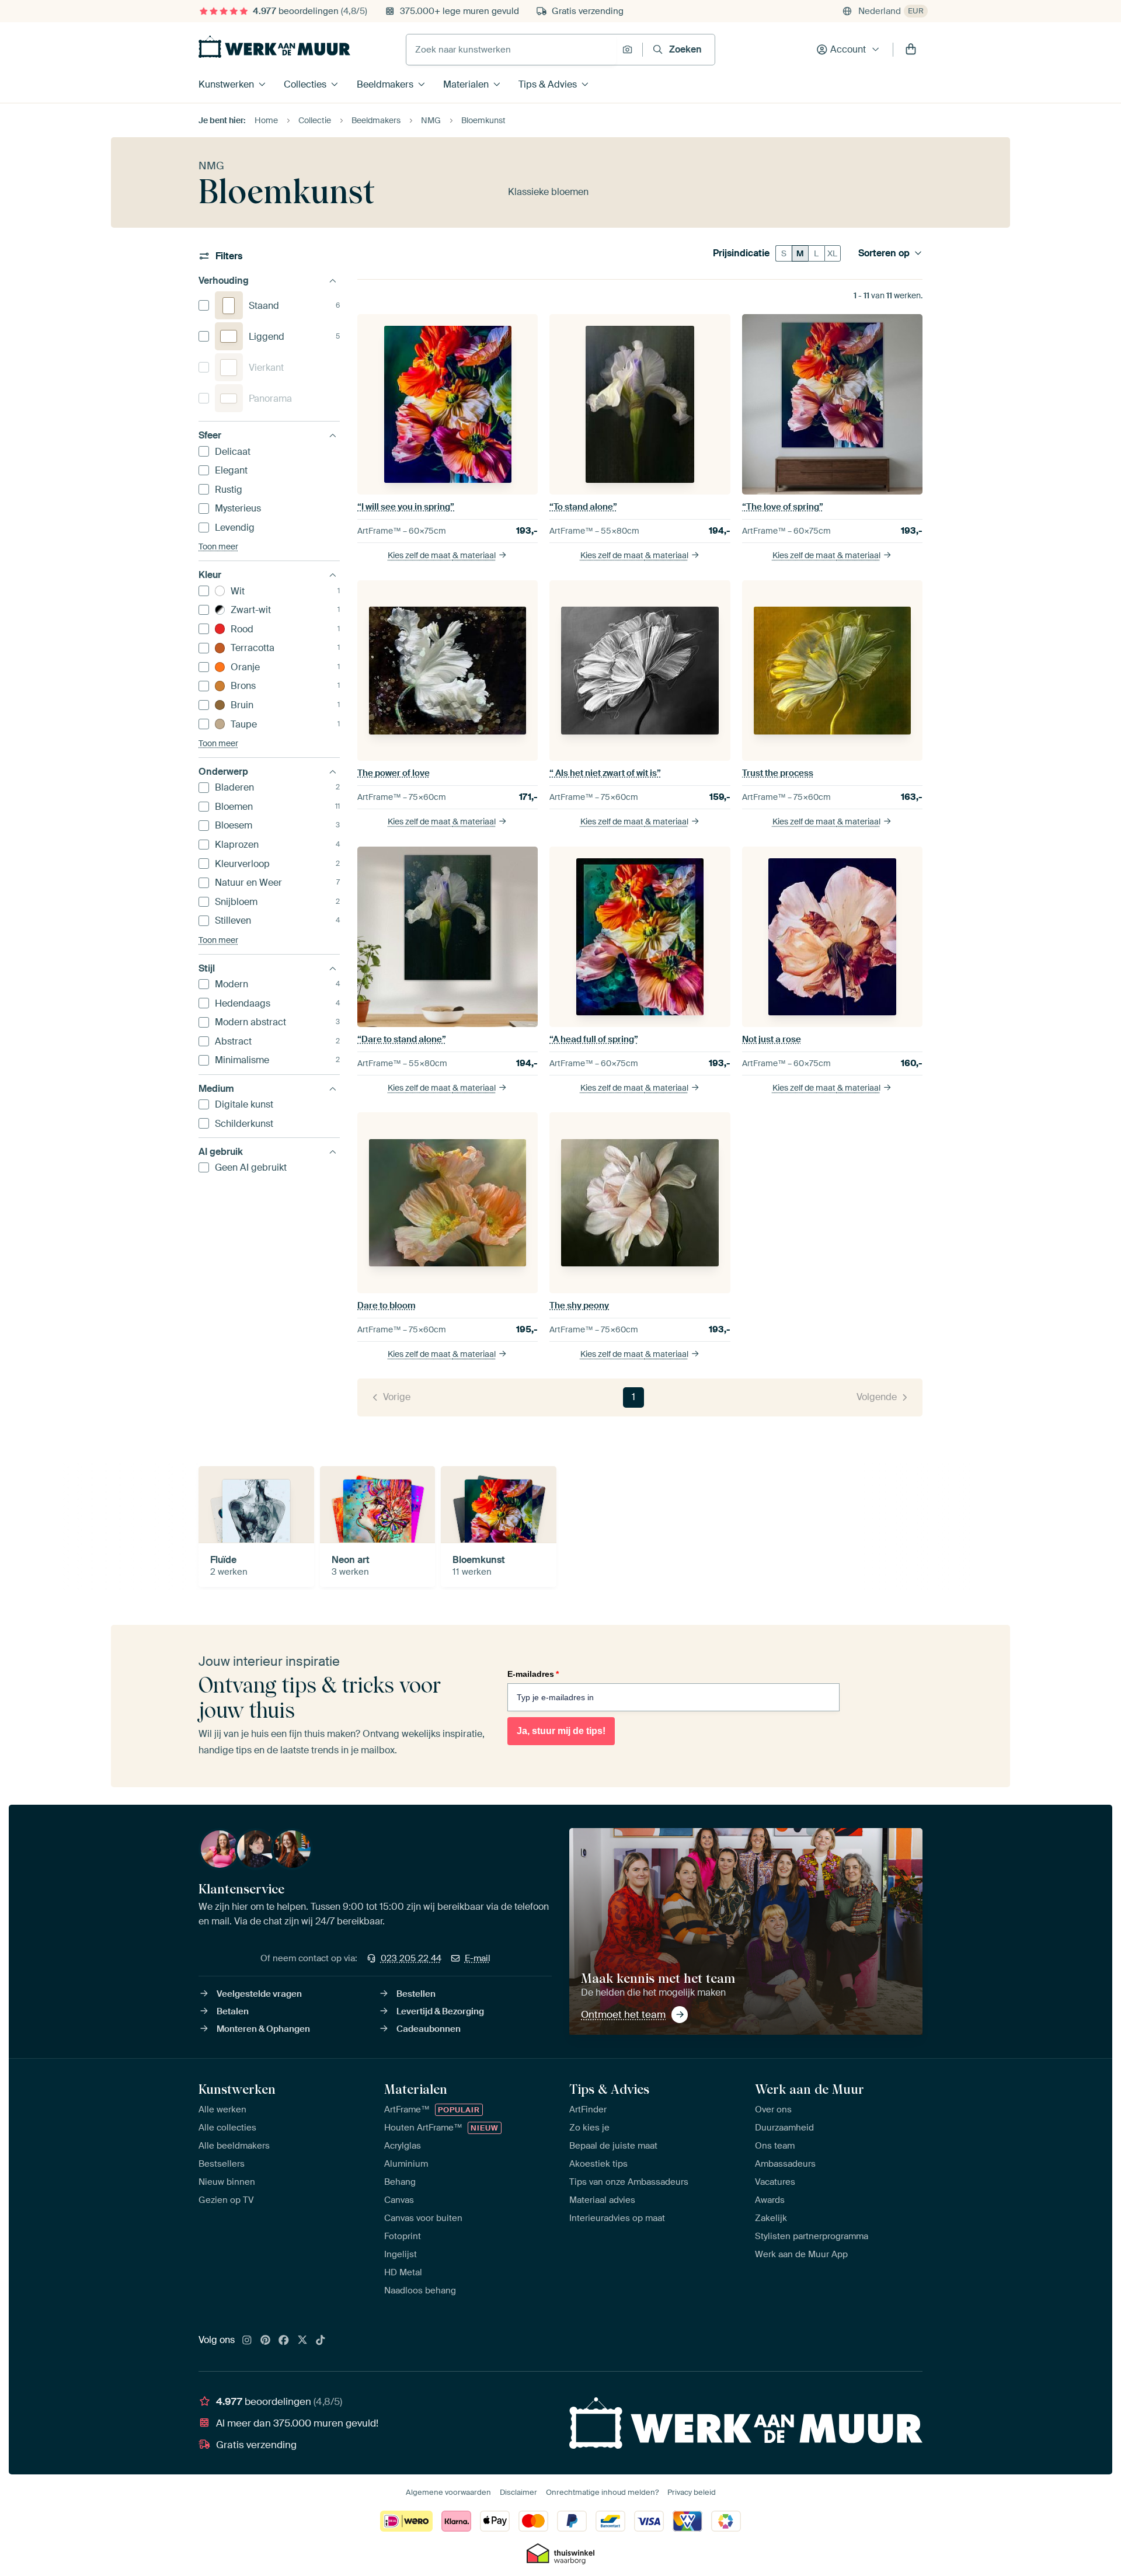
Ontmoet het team (623, 2014)
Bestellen (416, 1994)
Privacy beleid (692, 2492)
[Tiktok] (321, 2341)
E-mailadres (533, 1674)
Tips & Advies (548, 84)
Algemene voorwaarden (448, 2492)
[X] (302, 2341)
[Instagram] (247, 2341)
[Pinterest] (266, 2341)
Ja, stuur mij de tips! (561, 1731)
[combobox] (511, 50)
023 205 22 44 (411, 1958)
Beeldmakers (385, 84)
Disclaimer (518, 2492)
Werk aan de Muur (810, 2089)
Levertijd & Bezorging (440, 2011)
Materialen (466, 84)
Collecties (305, 84)
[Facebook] (284, 2341)
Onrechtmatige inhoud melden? (602, 2492)
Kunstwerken (226, 84)
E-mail (478, 1958)
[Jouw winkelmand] (911, 50)
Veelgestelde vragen (259, 1994)
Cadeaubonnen (429, 2029)
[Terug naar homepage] (274, 47)
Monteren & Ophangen (263, 2029)
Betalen (233, 2011)
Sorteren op (884, 253)
